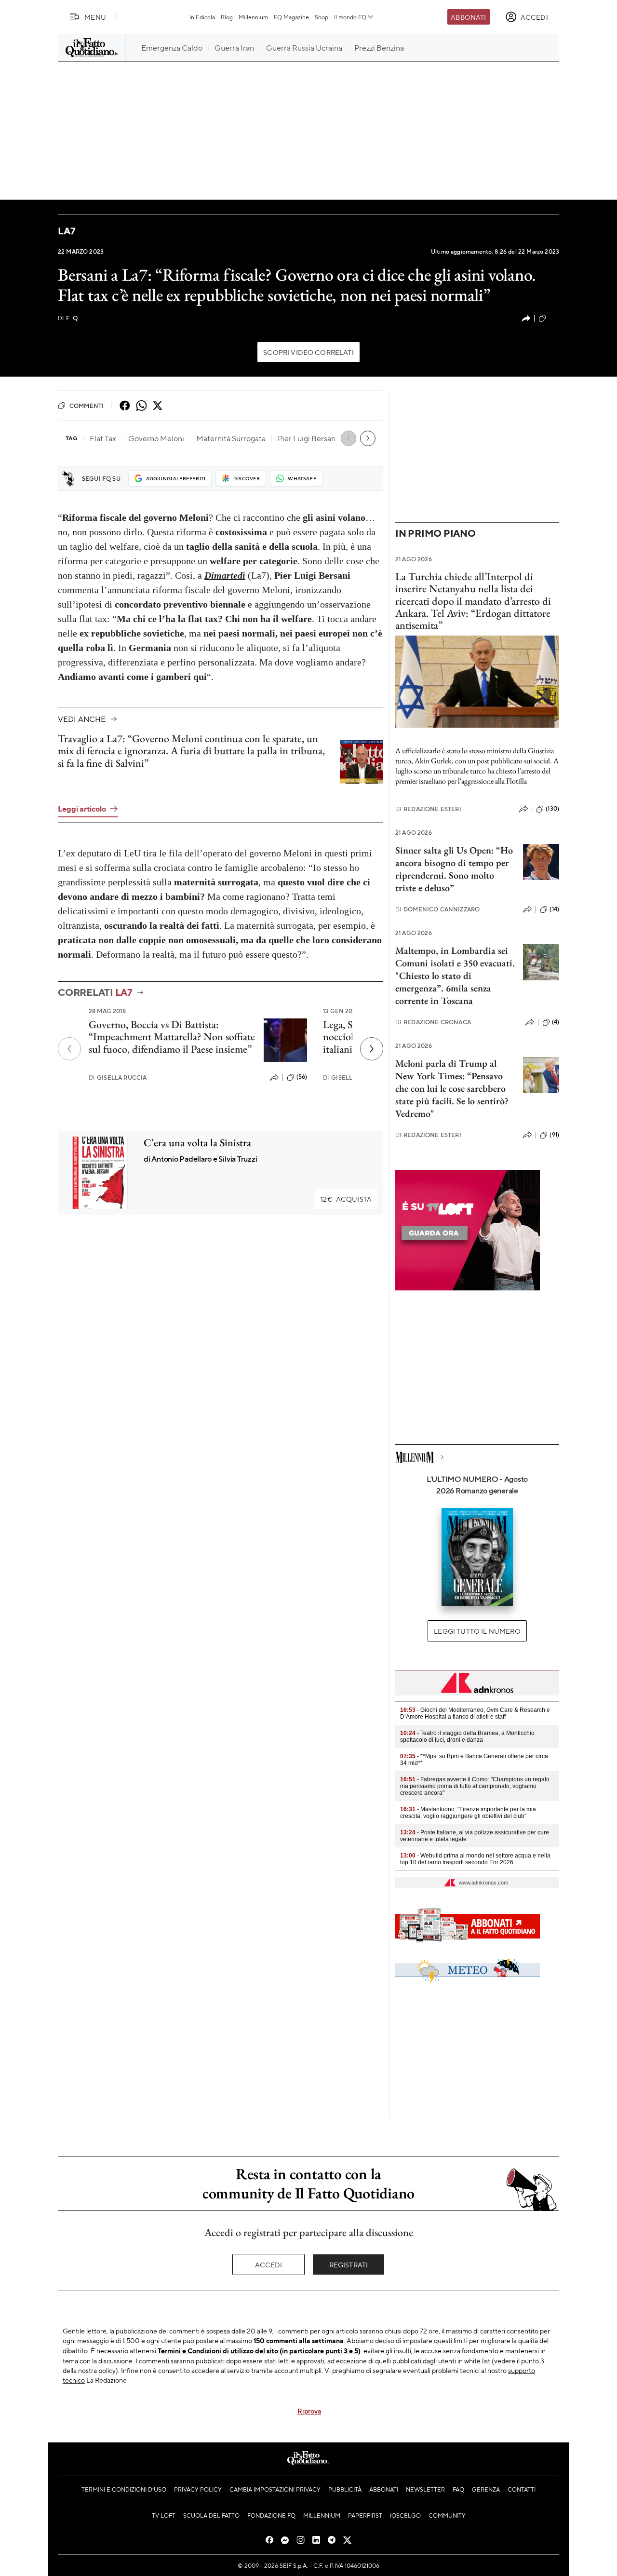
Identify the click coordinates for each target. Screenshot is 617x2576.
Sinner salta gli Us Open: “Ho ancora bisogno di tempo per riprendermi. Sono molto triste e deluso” (454, 869)
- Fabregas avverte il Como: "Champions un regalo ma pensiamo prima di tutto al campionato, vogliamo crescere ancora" (475, 1786)
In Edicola (202, 17)
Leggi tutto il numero (477, 1631)
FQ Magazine (291, 17)
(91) (554, 1135)
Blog (227, 17)
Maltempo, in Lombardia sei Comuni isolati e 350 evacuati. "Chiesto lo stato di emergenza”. (455, 969)
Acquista (346, 1199)
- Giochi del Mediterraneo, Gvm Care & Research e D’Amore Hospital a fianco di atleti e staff (475, 1713)
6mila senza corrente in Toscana (443, 994)
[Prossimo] (372, 1049)
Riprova (309, 2411)
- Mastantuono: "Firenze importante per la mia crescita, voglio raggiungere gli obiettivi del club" (468, 1813)
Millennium (253, 17)
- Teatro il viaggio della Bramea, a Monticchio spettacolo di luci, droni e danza (467, 1736)
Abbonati (468, 17)
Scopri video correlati (308, 352)
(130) (552, 809)
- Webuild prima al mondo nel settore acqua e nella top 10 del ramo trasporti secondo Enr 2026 (475, 1859)
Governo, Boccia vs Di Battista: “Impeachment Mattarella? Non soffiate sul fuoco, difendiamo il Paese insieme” (172, 1037)
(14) (554, 909)
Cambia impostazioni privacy (275, 2489)
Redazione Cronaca (433, 1022)
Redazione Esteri (428, 809)
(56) (302, 1077)
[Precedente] (69, 1049)
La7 (67, 231)
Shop (322, 17)
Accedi (269, 2264)
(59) (554, 318)
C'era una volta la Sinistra (197, 1143)
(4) (556, 1022)
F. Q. (68, 318)
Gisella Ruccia (118, 1078)
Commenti (87, 406)
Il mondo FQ (350, 17)
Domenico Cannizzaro (437, 909)
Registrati (349, 2264)
